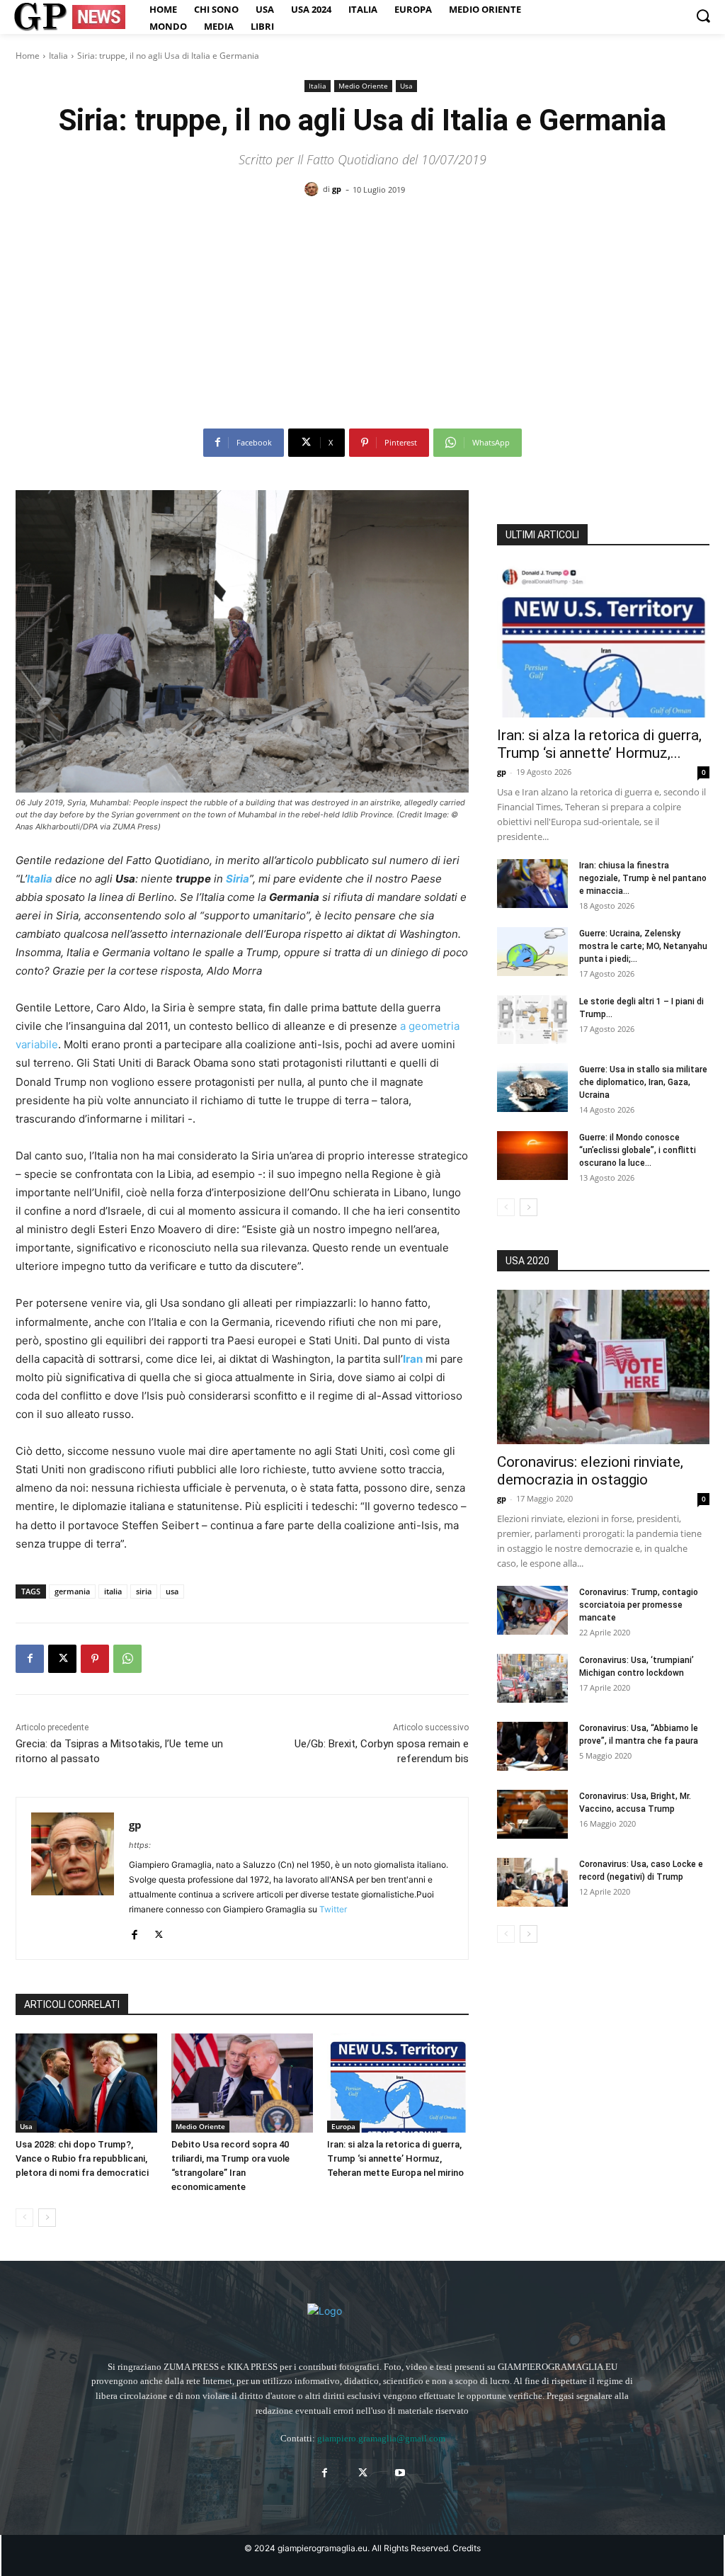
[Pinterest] (95, 1659)
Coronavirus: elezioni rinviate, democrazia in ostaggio (590, 1471)
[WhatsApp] (127, 1659)
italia (113, 1591)
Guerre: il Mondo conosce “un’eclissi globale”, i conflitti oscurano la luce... (638, 1150)
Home (28, 56)
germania (72, 1591)
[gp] (314, 189)
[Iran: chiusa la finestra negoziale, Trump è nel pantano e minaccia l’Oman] (532, 884)
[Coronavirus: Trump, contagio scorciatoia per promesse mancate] (532, 1610)
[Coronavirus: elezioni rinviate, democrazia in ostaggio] (603, 1367)
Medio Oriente (363, 86)
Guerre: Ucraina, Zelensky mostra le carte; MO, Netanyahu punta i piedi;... (643, 946)
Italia (58, 56)
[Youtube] (400, 2473)
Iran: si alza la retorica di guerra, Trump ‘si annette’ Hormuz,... (599, 744)
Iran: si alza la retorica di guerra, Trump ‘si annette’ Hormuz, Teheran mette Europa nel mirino (395, 2158)
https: (140, 1845)
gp (337, 189)
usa (172, 1591)
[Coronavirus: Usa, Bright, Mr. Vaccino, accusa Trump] (532, 1814)
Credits (467, 2548)
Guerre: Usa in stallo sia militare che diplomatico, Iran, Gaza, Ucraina (643, 1082)
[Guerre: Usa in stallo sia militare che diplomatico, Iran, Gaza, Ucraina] (532, 1088)
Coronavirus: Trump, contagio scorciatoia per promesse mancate (639, 1605)
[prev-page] (24, 2218)
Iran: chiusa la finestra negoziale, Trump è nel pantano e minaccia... (643, 878)
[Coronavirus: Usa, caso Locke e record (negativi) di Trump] (532, 1882)
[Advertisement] (362, 318)
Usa (406, 86)
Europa (343, 2126)
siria (144, 1591)
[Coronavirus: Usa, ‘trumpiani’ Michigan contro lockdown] (532, 1678)
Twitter (333, 1909)
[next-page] (47, 2218)
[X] (62, 1659)
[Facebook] (30, 1659)
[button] (703, 16)
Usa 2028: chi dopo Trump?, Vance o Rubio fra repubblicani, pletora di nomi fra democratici (82, 2158)
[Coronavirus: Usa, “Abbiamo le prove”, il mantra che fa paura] (532, 1746)
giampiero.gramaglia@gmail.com (381, 2438)
